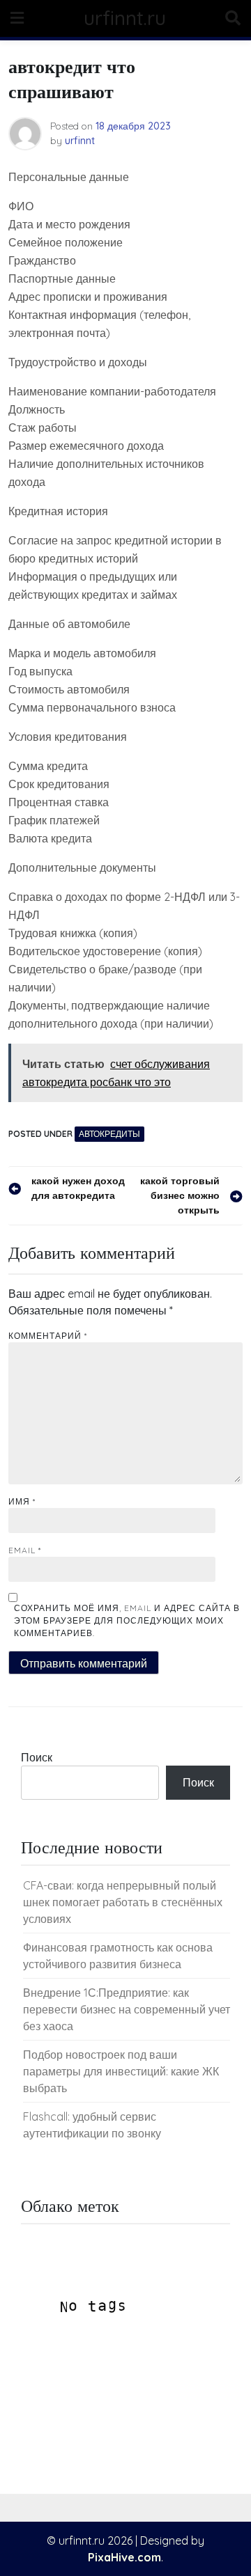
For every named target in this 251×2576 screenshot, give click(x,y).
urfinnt (80, 141)
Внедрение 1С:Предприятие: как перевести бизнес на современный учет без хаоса (127, 2009)
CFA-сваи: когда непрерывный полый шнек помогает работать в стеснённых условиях (123, 1902)
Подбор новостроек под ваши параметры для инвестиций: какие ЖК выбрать (121, 2071)
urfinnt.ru (125, 18)
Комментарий (48, 1336)
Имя (22, 1501)
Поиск (37, 1757)
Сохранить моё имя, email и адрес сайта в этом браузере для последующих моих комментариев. (127, 1620)
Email (25, 1550)
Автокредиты (109, 1134)
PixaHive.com (124, 2557)
